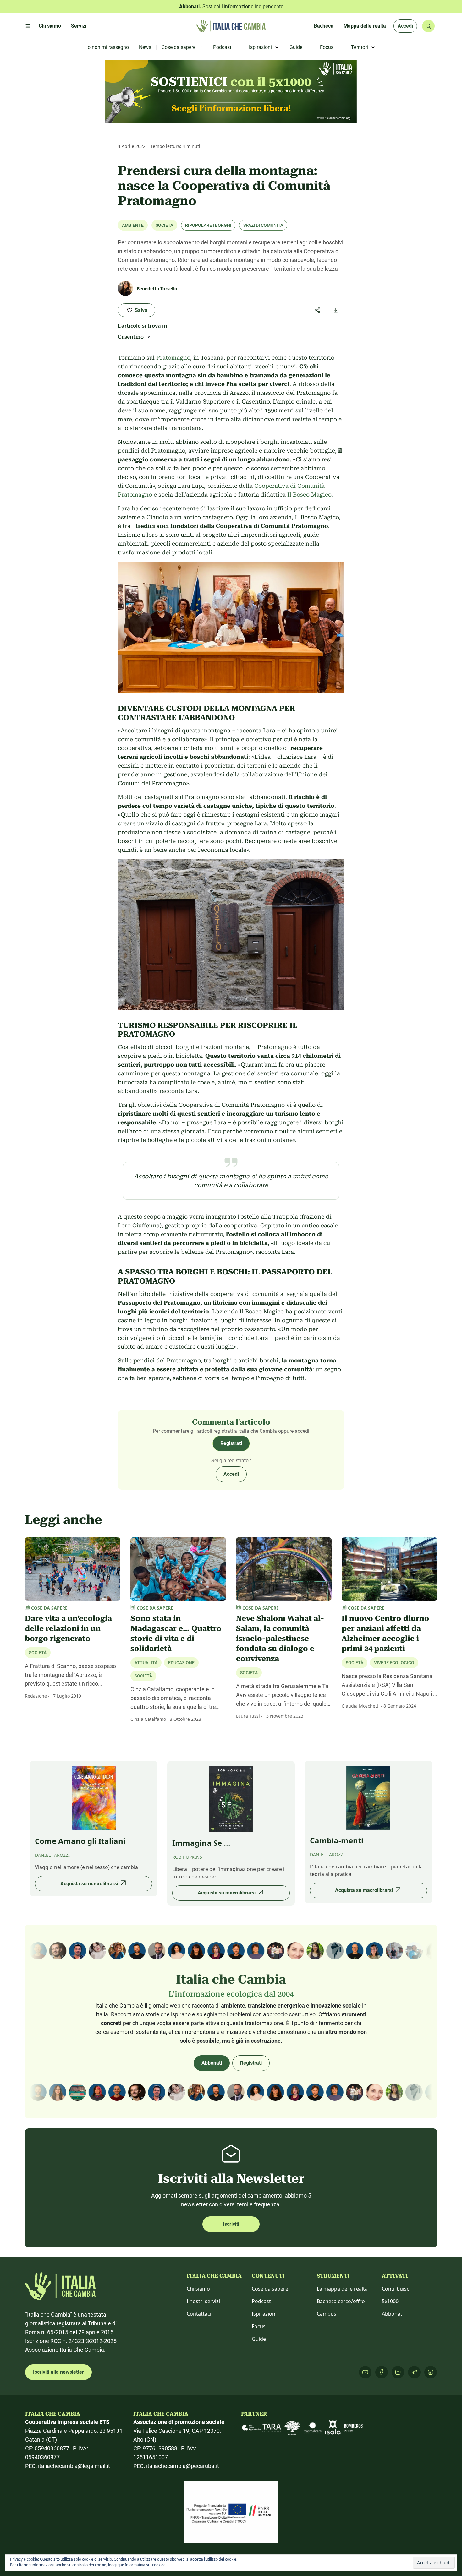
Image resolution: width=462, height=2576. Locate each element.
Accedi (405, 26)
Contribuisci (396, 2289)
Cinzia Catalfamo (148, 1719)
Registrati (231, 1443)
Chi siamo (198, 2289)
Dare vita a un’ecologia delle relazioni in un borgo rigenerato (68, 1628)
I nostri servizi (203, 2301)
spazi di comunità (263, 225)
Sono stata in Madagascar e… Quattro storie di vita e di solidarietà (176, 1633)
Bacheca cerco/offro (341, 2301)
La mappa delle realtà (342, 2289)
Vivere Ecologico (394, 1663)
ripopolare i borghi (208, 225)
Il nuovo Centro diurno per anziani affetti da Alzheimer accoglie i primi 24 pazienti (385, 1633)
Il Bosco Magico (309, 495)
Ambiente (133, 225)
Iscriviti (231, 2224)
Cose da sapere (270, 2289)
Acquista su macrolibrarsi (89, 1884)
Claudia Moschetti (361, 1706)
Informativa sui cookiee (145, 2565)
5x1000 (390, 2301)
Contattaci (199, 2314)
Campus (327, 2314)
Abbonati (212, 2063)
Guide (259, 2339)
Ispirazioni (264, 2314)
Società (164, 225)
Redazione (36, 1696)
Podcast (261, 2301)
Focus (259, 2326)
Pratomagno (173, 358)
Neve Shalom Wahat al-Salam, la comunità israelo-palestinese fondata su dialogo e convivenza (280, 1639)
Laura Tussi (248, 1716)
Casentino (131, 337)
